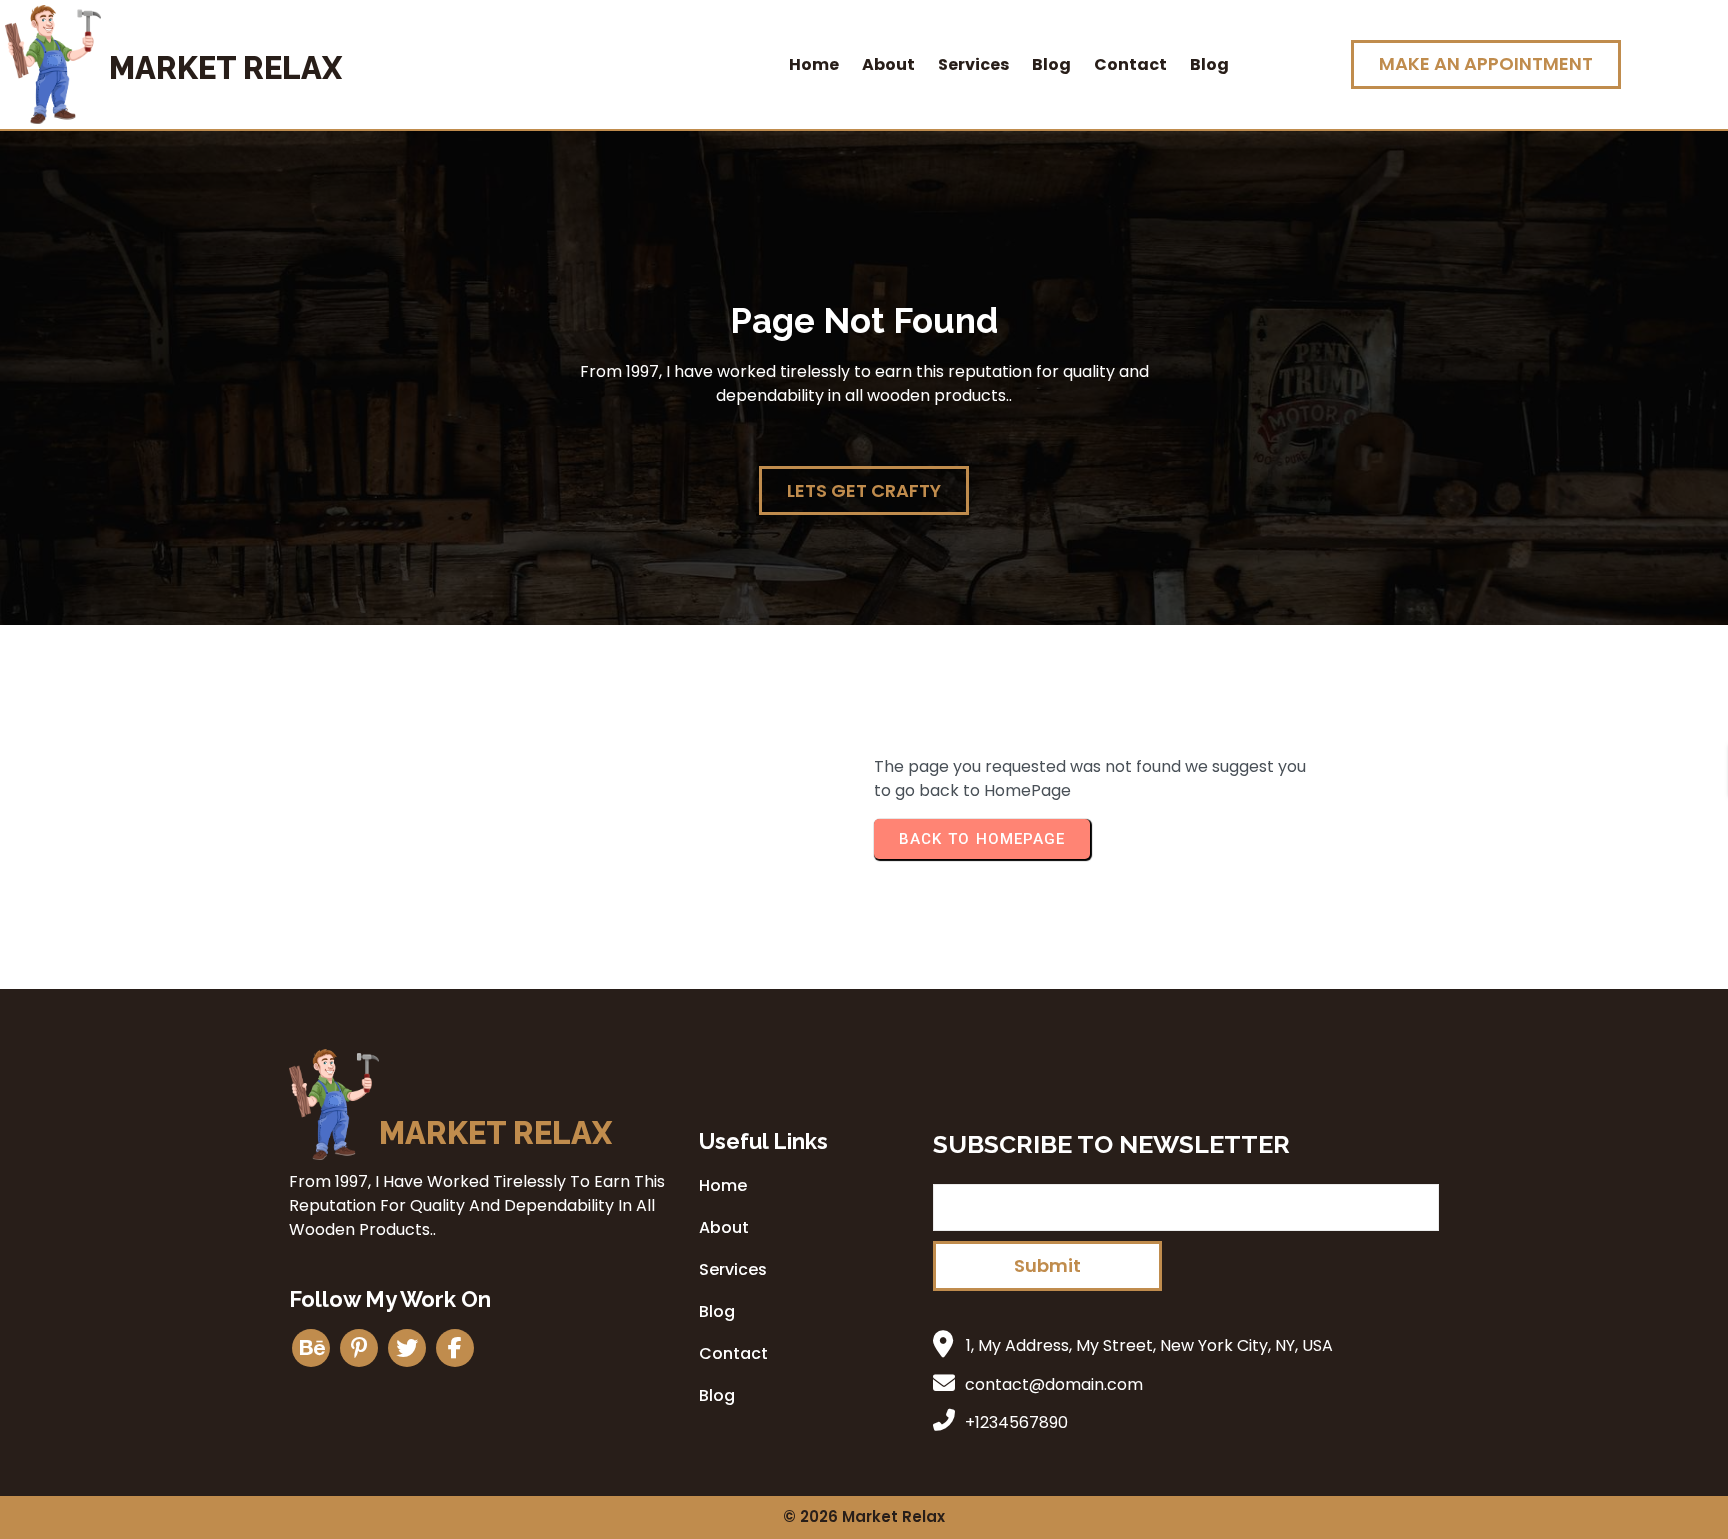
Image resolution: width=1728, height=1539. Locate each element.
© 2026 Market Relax (864, 1516)
